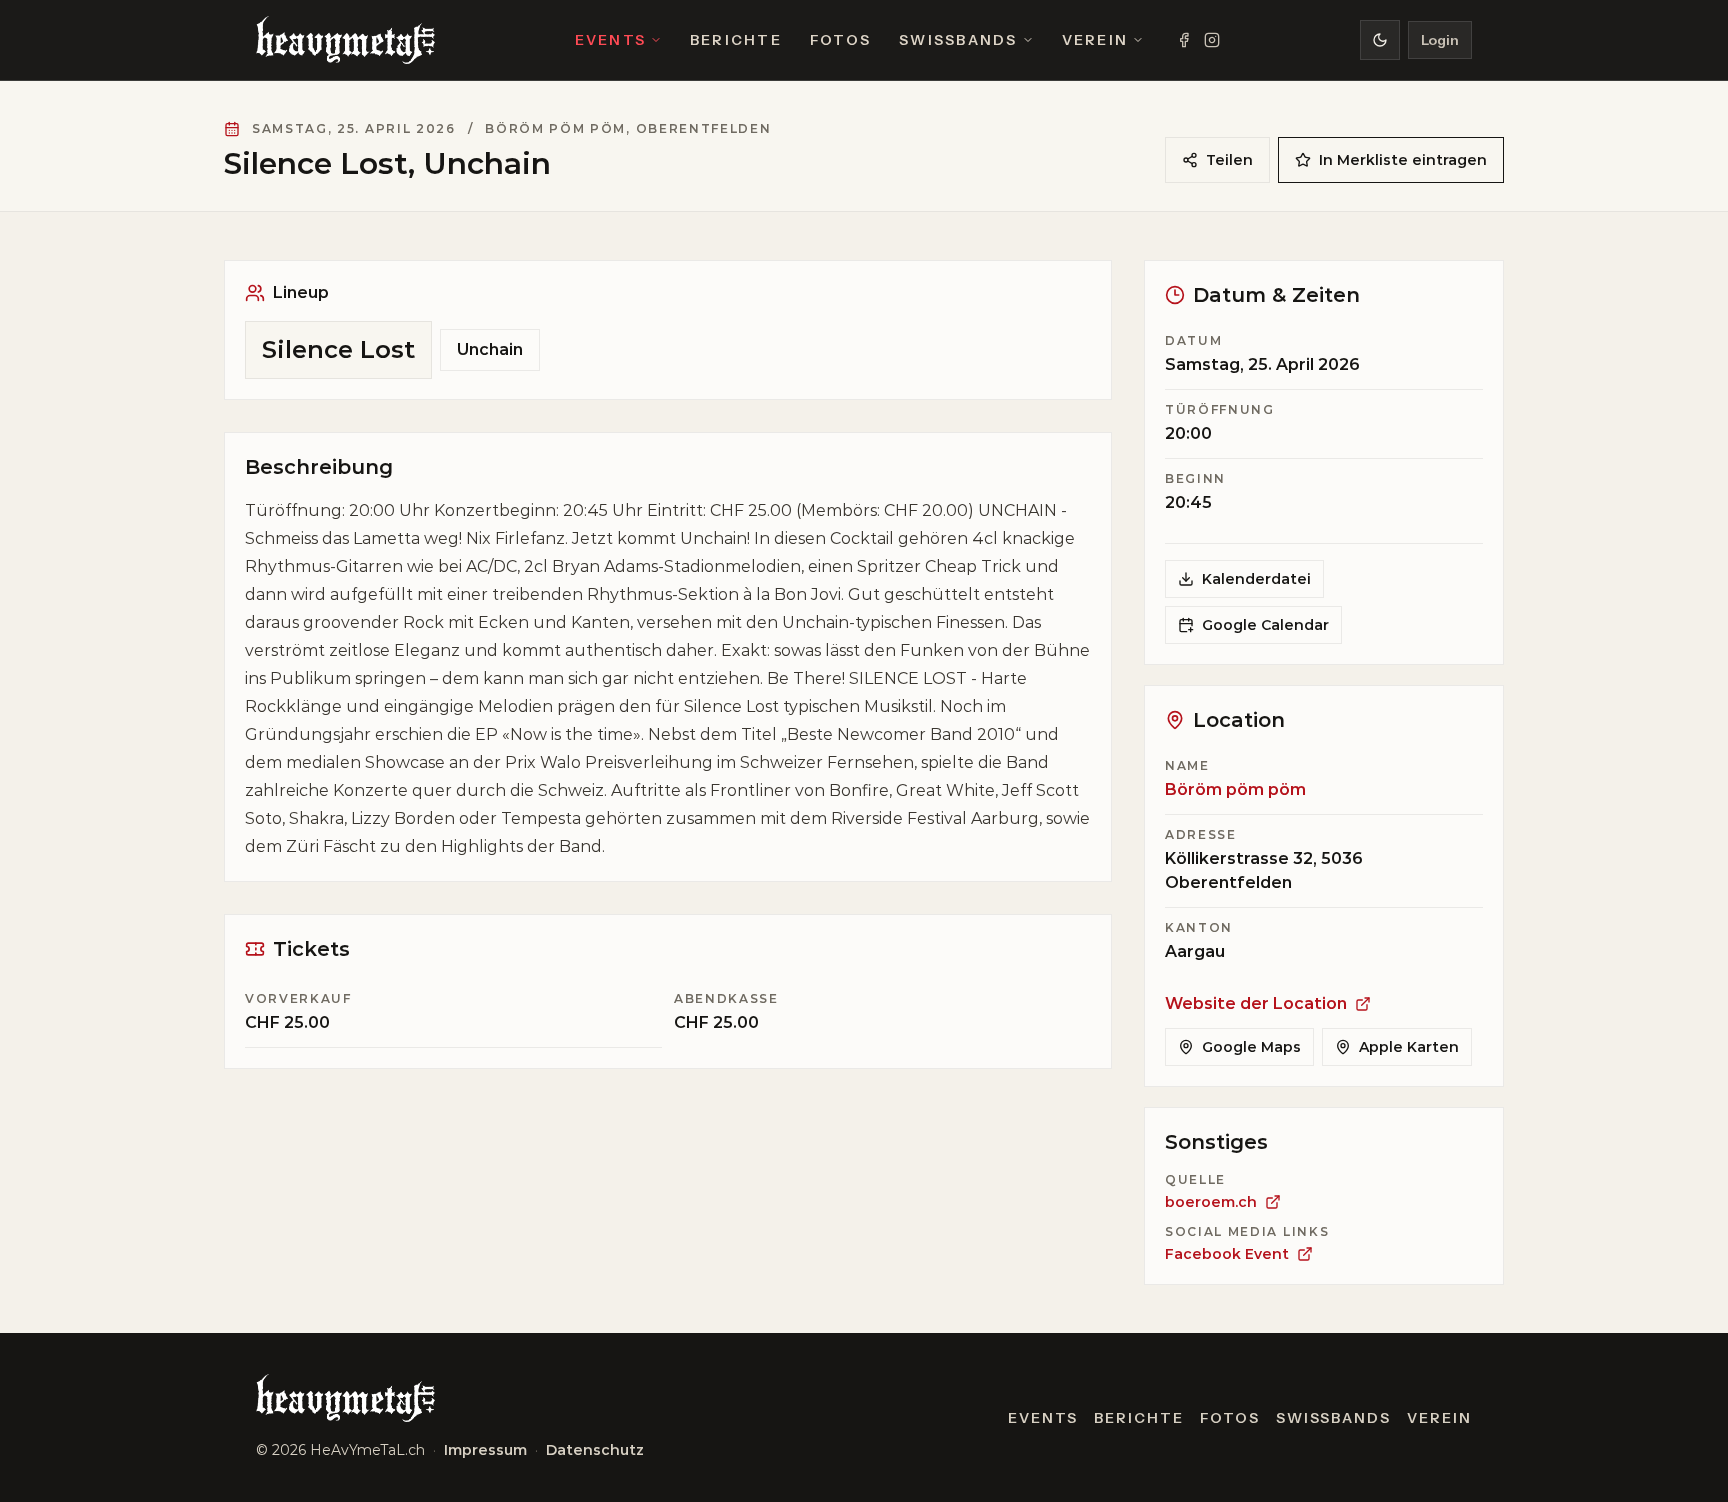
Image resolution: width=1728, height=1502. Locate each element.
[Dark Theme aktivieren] (1380, 40)
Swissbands (958, 40)
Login (1440, 40)
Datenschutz (595, 1450)
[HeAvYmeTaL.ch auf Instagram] (1212, 40)
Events (610, 40)
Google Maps (1251, 1047)
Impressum (485, 1450)
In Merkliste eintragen (1403, 160)
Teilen (1229, 160)
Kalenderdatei (1256, 579)
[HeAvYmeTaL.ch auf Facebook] (1184, 40)
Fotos (840, 40)
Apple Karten (1409, 1047)
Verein (1095, 40)
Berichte (736, 40)
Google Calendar (1265, 625)
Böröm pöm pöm (1235, 789)
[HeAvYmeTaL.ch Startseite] (345, 40)
